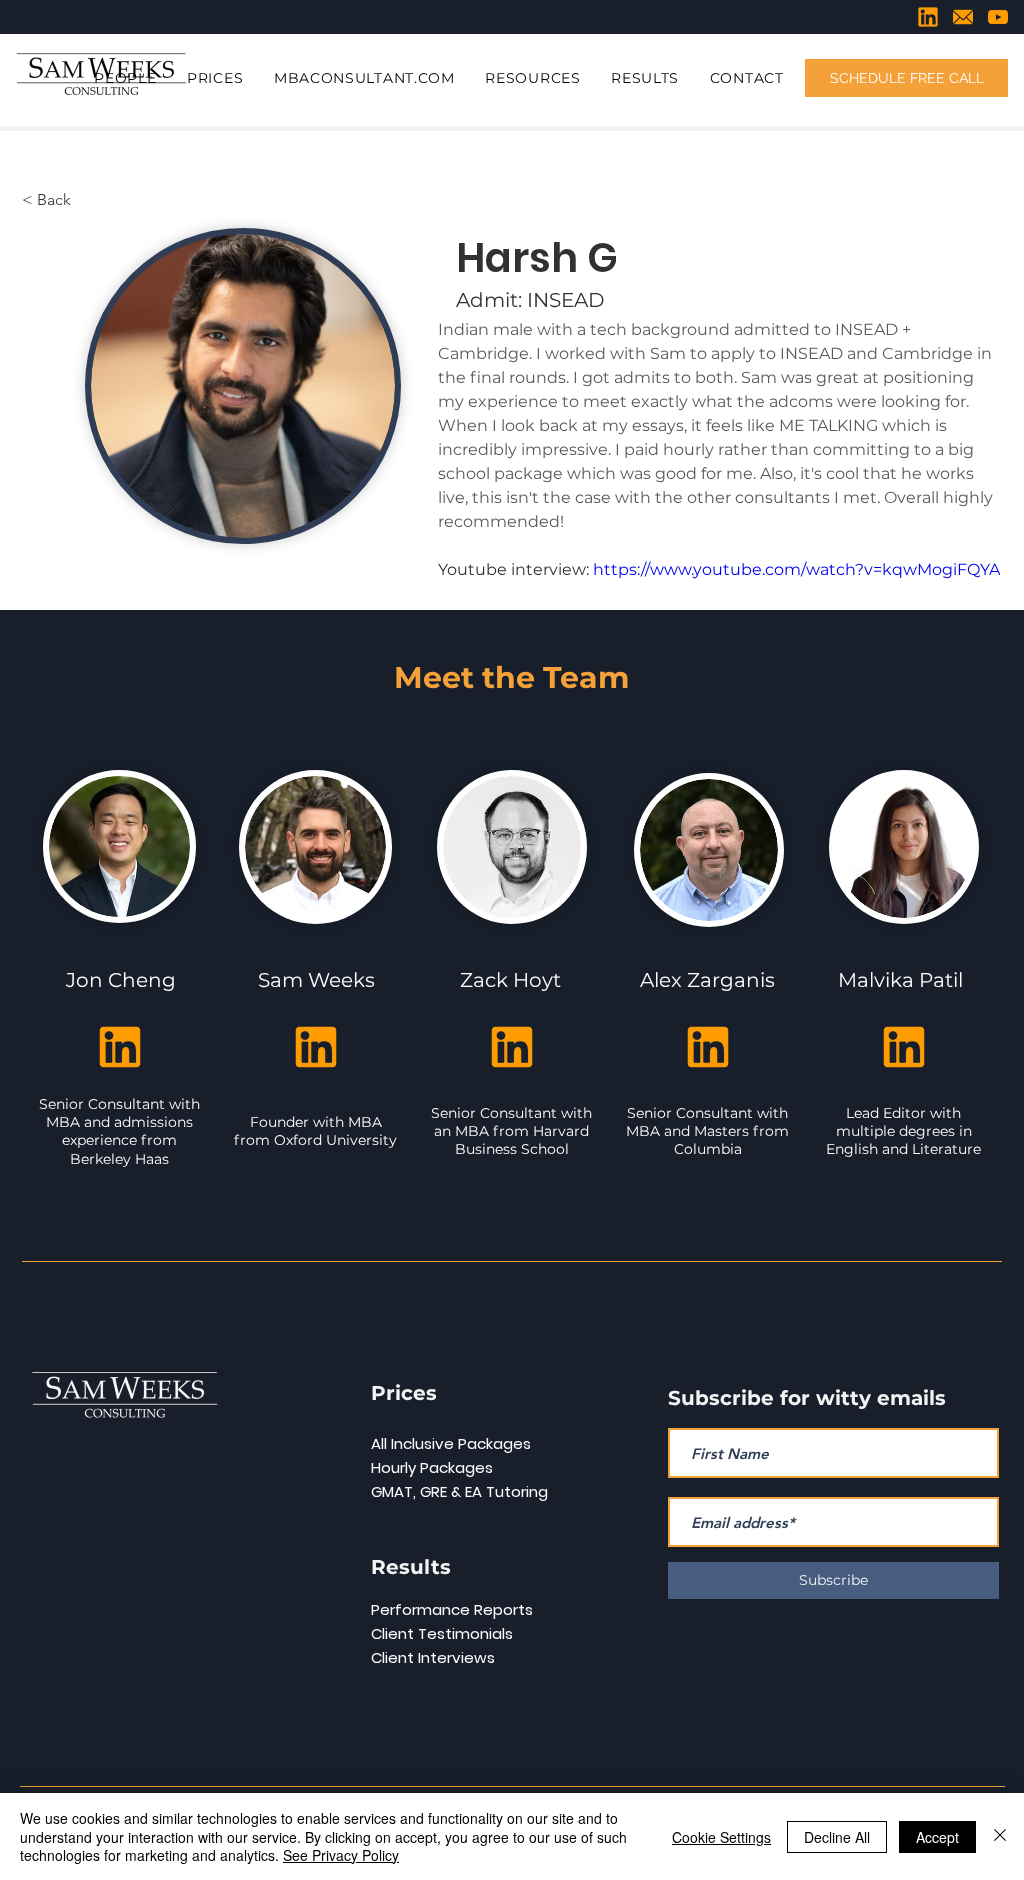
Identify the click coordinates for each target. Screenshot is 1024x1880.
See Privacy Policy (341, 1855)
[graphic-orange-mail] (963, 17)
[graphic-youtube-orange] (998, 17)
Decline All (837, 1837)
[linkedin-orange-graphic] (928, 17)
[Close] (1000, 1836)
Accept (937, 1837)
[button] (125, 79)
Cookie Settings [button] (721, 1837)
